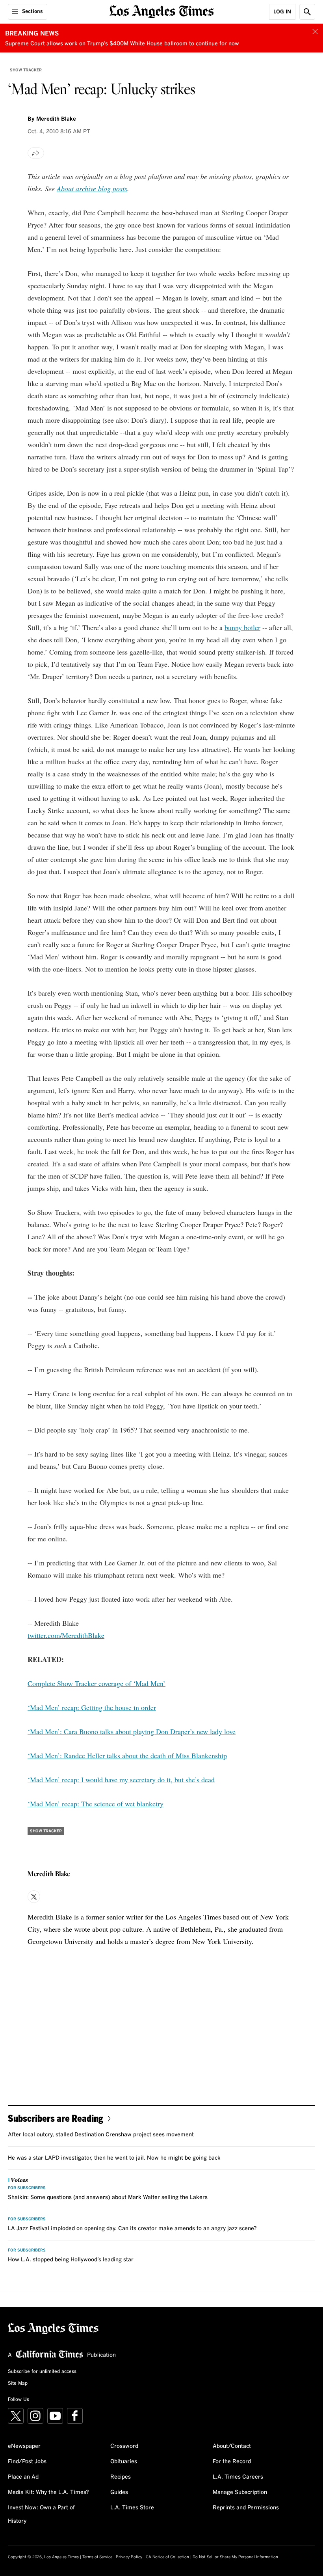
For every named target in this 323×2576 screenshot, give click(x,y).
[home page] (162, 11)
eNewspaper (24, 2446)
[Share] (36, 153)
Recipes (121, 2477)
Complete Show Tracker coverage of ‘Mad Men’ (97, 1683)
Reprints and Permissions (246, 2508)
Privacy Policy (129, 2557)
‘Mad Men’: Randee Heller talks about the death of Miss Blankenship (127, 1755)
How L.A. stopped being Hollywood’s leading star (71, 2260)
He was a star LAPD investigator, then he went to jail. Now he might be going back (114, 2158)
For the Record (232, 2462)
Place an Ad (23, 2477)
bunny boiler (242, 627)
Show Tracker (26, 70)
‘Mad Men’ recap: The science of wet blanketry (96, 1804)
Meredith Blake (56, 119)
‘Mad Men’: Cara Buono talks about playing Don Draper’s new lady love (132, 1731)
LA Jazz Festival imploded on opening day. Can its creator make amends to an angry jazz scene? (132, 2229)
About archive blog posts (92, 188)
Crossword (124, 2446)
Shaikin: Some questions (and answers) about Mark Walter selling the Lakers (108, 2197)
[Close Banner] (315, 32)
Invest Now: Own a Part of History (41, 2514)
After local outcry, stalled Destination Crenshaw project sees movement (101, 2135)
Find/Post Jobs (27, 2462)
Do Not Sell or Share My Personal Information (235, 2557)
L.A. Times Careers (238, 2477)
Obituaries (124, 2462)
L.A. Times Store (132, 2508)
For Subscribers (27, 2188)
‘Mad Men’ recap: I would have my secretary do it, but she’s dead (121, 1780)
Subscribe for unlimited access (42, 2372)
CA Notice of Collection (167, 2557)
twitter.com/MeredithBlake (66, 1635)
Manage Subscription (240, 2492)
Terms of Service (97, 2557)
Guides (119, 2492)
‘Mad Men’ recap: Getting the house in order (92, 1707)
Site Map (18, 2384)
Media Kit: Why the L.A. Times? (48, 2492)
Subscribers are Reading (56, 2118)
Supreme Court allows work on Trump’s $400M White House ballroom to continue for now (122, 44)
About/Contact (232, 2446)
